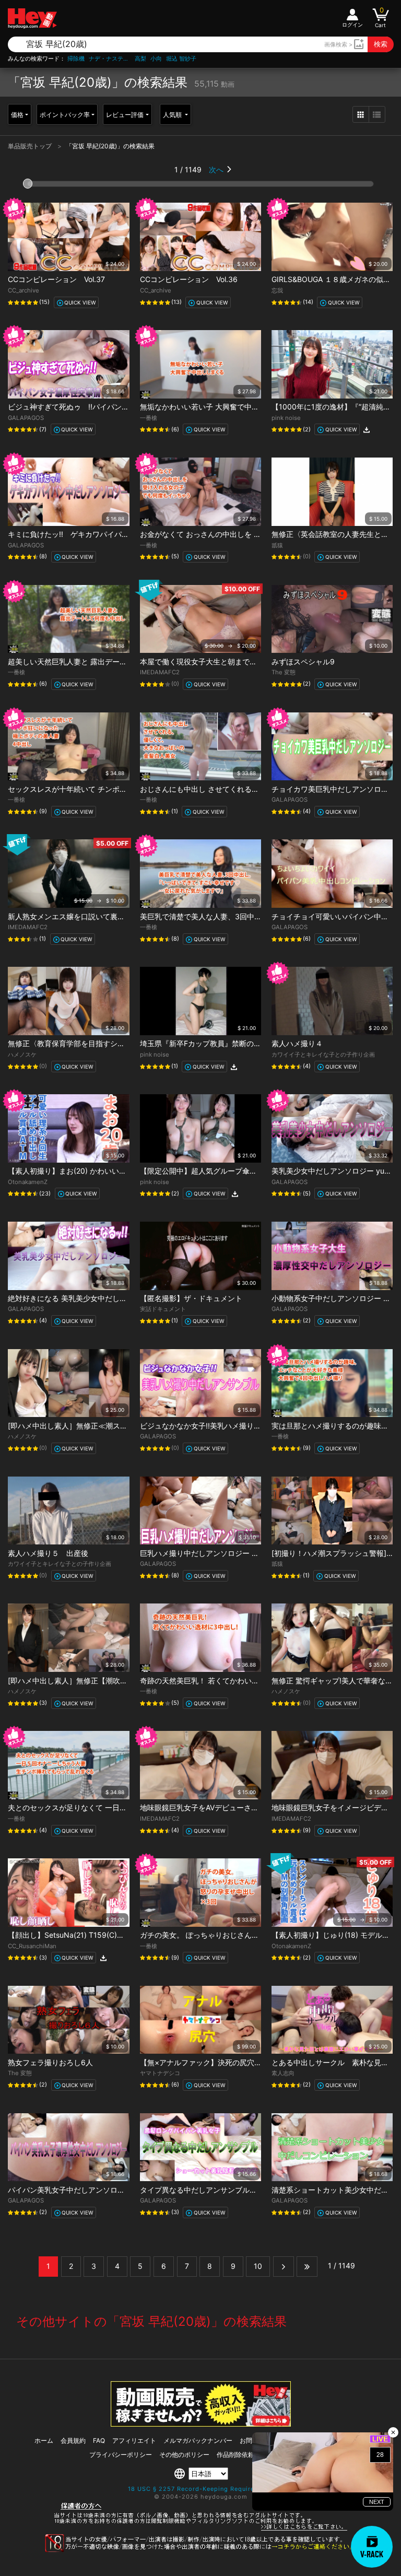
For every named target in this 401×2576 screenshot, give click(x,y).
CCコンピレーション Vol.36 (189, 279)
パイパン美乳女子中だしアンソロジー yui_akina (87, 2190)
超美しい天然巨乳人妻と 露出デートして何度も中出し (97, 661)
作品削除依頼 (235, 2455)
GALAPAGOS (26, 418)
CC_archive (23, 290)
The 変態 (284, 672)
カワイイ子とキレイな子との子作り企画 (323, 1055)
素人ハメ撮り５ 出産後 (48, 1553)
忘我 (277, 290)
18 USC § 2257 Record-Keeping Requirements (201, 2489)
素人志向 (283, 2073)
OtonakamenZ (28, 1182)
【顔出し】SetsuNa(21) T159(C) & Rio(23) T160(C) (99, 1935)
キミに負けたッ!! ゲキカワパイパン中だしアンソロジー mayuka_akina (127, 534)
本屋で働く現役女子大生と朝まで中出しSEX (213, 661)
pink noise (286, 418)
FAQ (99, 2440)
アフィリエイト (134, 2440)
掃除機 (76, 59)
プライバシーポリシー (121, 2455)
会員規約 (73, 2440)
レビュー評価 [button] (125, 115)
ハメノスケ (22, 1055)
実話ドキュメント (163, 1309)
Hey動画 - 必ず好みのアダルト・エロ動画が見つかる (32, 19)
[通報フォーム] (200, 2550)
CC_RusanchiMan (32, 1946)
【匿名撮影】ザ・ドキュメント (191, 1298)
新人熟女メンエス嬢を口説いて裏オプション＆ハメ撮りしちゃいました (125, 916)
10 (258, 2266)
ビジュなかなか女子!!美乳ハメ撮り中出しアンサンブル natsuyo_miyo (254, 1426)
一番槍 (149, 418)
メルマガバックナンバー (198, 2440)
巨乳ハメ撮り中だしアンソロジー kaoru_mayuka (221, 1553)
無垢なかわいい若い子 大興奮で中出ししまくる (218, 407)
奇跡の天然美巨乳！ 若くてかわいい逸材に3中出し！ (227, 1681)
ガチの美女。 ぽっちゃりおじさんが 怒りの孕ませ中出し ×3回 (243, 1935)
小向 (156, 59)
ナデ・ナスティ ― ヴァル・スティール (110, 59)
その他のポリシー (184, 2455)
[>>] (307, 2266)
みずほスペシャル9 (303, 661)
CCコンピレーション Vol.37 (56, 279)
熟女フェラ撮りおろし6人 (50, 2062)
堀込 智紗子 (181, 59)
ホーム (44, 2440)
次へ (216, 169)
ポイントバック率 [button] (65, 115)
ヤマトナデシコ (160, 2073)
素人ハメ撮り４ (297, 1043)
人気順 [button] (173, 115)
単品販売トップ (31, 146)
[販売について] (201, 2424)
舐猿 (277, 545)
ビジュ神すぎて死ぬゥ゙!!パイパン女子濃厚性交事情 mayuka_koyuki (121, 407)
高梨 (140, 59)
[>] (284, 2266)
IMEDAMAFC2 (160, 672)
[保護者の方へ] (201, 2529)
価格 (17, 115)
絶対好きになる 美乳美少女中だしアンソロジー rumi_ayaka (106, 1298)
